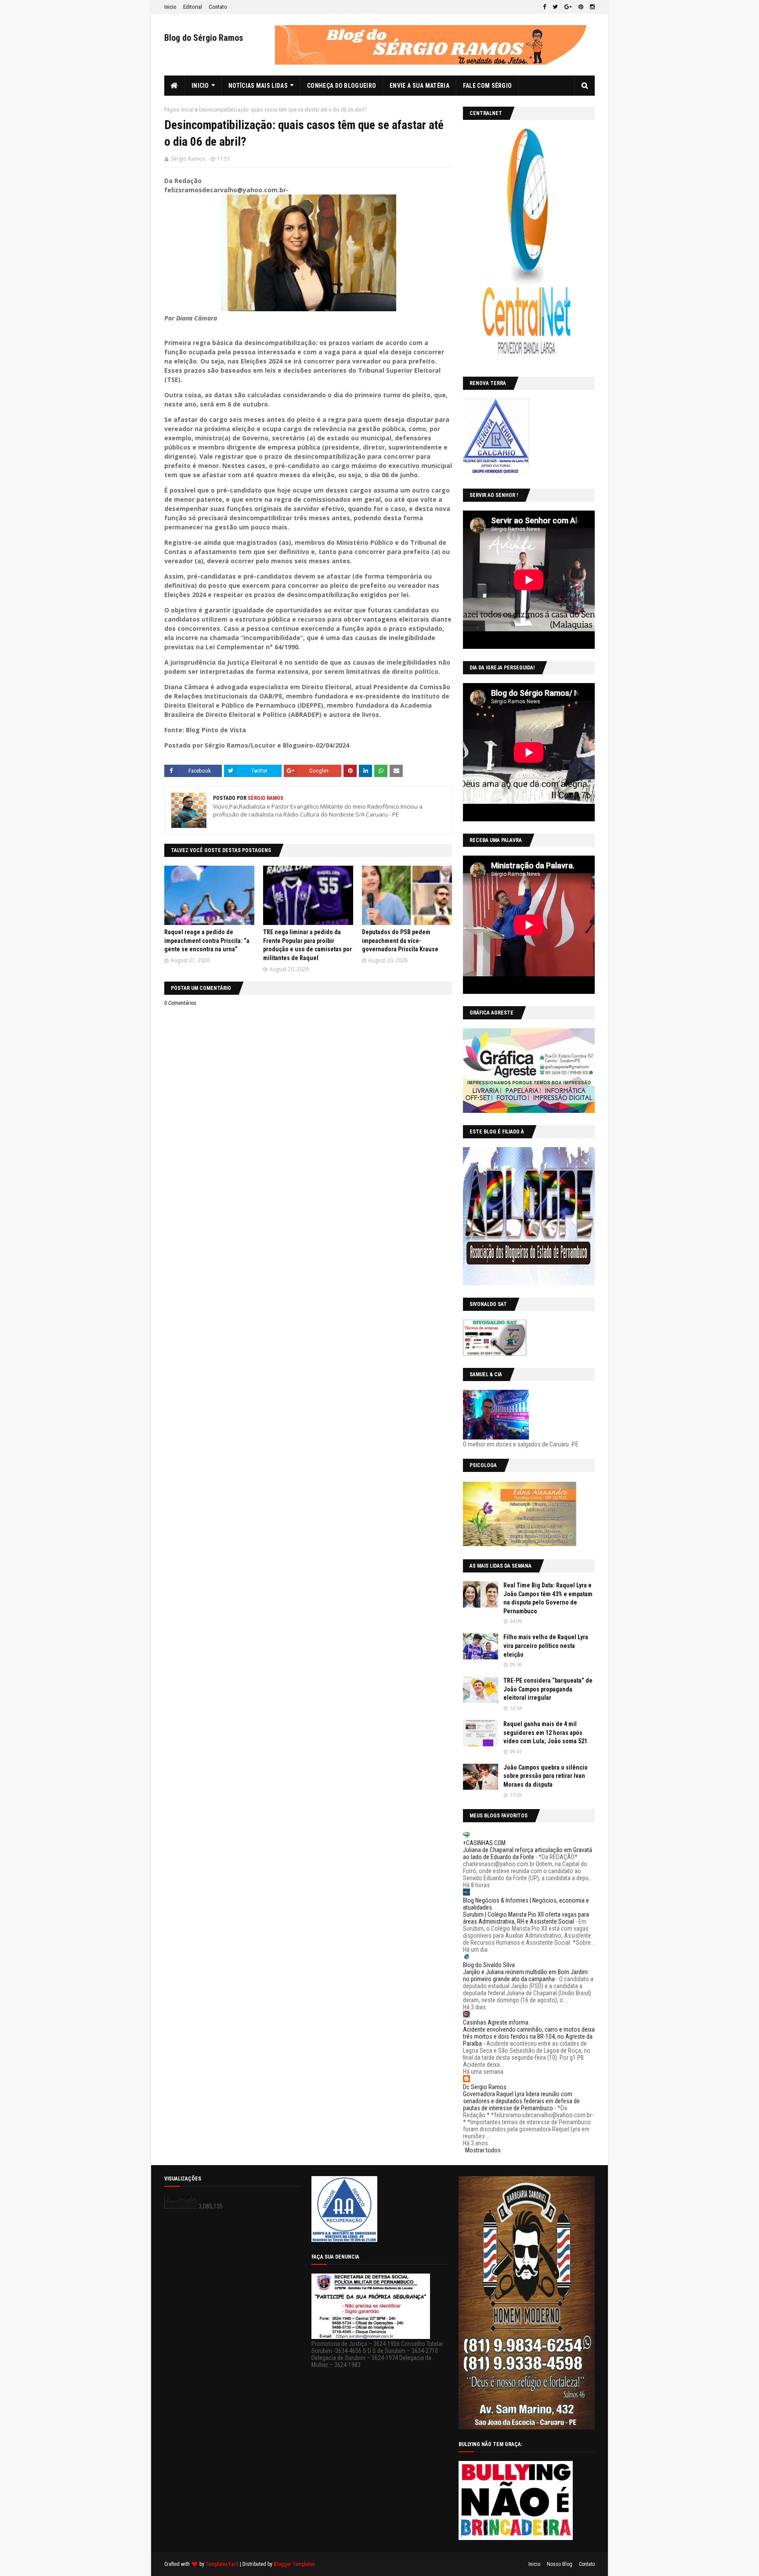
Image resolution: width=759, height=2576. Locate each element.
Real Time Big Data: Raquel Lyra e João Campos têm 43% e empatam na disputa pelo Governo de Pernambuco (548, 1598)
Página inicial (179, 110)
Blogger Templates (294, 2564)
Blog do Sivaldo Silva (489, 1965)
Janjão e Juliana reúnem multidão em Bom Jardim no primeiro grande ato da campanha (525, 1975)
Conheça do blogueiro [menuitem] (342, 86)
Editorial (193, 7)
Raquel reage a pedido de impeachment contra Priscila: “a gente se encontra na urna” (207, 941)
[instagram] (591, 7)
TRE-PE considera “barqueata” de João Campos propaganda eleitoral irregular (548, 1689)
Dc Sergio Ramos (485, 2087)
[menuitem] (175, 86)
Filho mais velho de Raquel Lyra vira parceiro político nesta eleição (546, 1646)
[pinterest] (581, 7)
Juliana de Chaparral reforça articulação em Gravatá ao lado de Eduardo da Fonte (528, 1853)
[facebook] (544, 7)
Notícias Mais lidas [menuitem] (258, 86)
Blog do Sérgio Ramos (204, 38)
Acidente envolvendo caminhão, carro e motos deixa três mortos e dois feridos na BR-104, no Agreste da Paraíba (529, 2036)
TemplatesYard (222, 2564)
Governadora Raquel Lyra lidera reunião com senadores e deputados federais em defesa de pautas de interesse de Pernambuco (521, 2101)
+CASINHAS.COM (484, 1843)
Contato (218, 7)
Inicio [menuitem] (200, 86)
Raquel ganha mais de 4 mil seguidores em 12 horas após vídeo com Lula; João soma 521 (545, 1732)
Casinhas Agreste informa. (496, 2022)
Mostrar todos (483, 2150)
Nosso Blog (560, 2564)
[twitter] (555, 7)
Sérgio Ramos (188, 159)
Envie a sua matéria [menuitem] (419, 86)
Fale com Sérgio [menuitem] (488, 86)
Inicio (170, 7)
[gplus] (568, 7)
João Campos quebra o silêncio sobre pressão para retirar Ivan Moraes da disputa (546, 1776)
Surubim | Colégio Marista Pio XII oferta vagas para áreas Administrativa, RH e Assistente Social (526, 1918)
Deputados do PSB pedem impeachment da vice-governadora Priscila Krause (400, 941)
